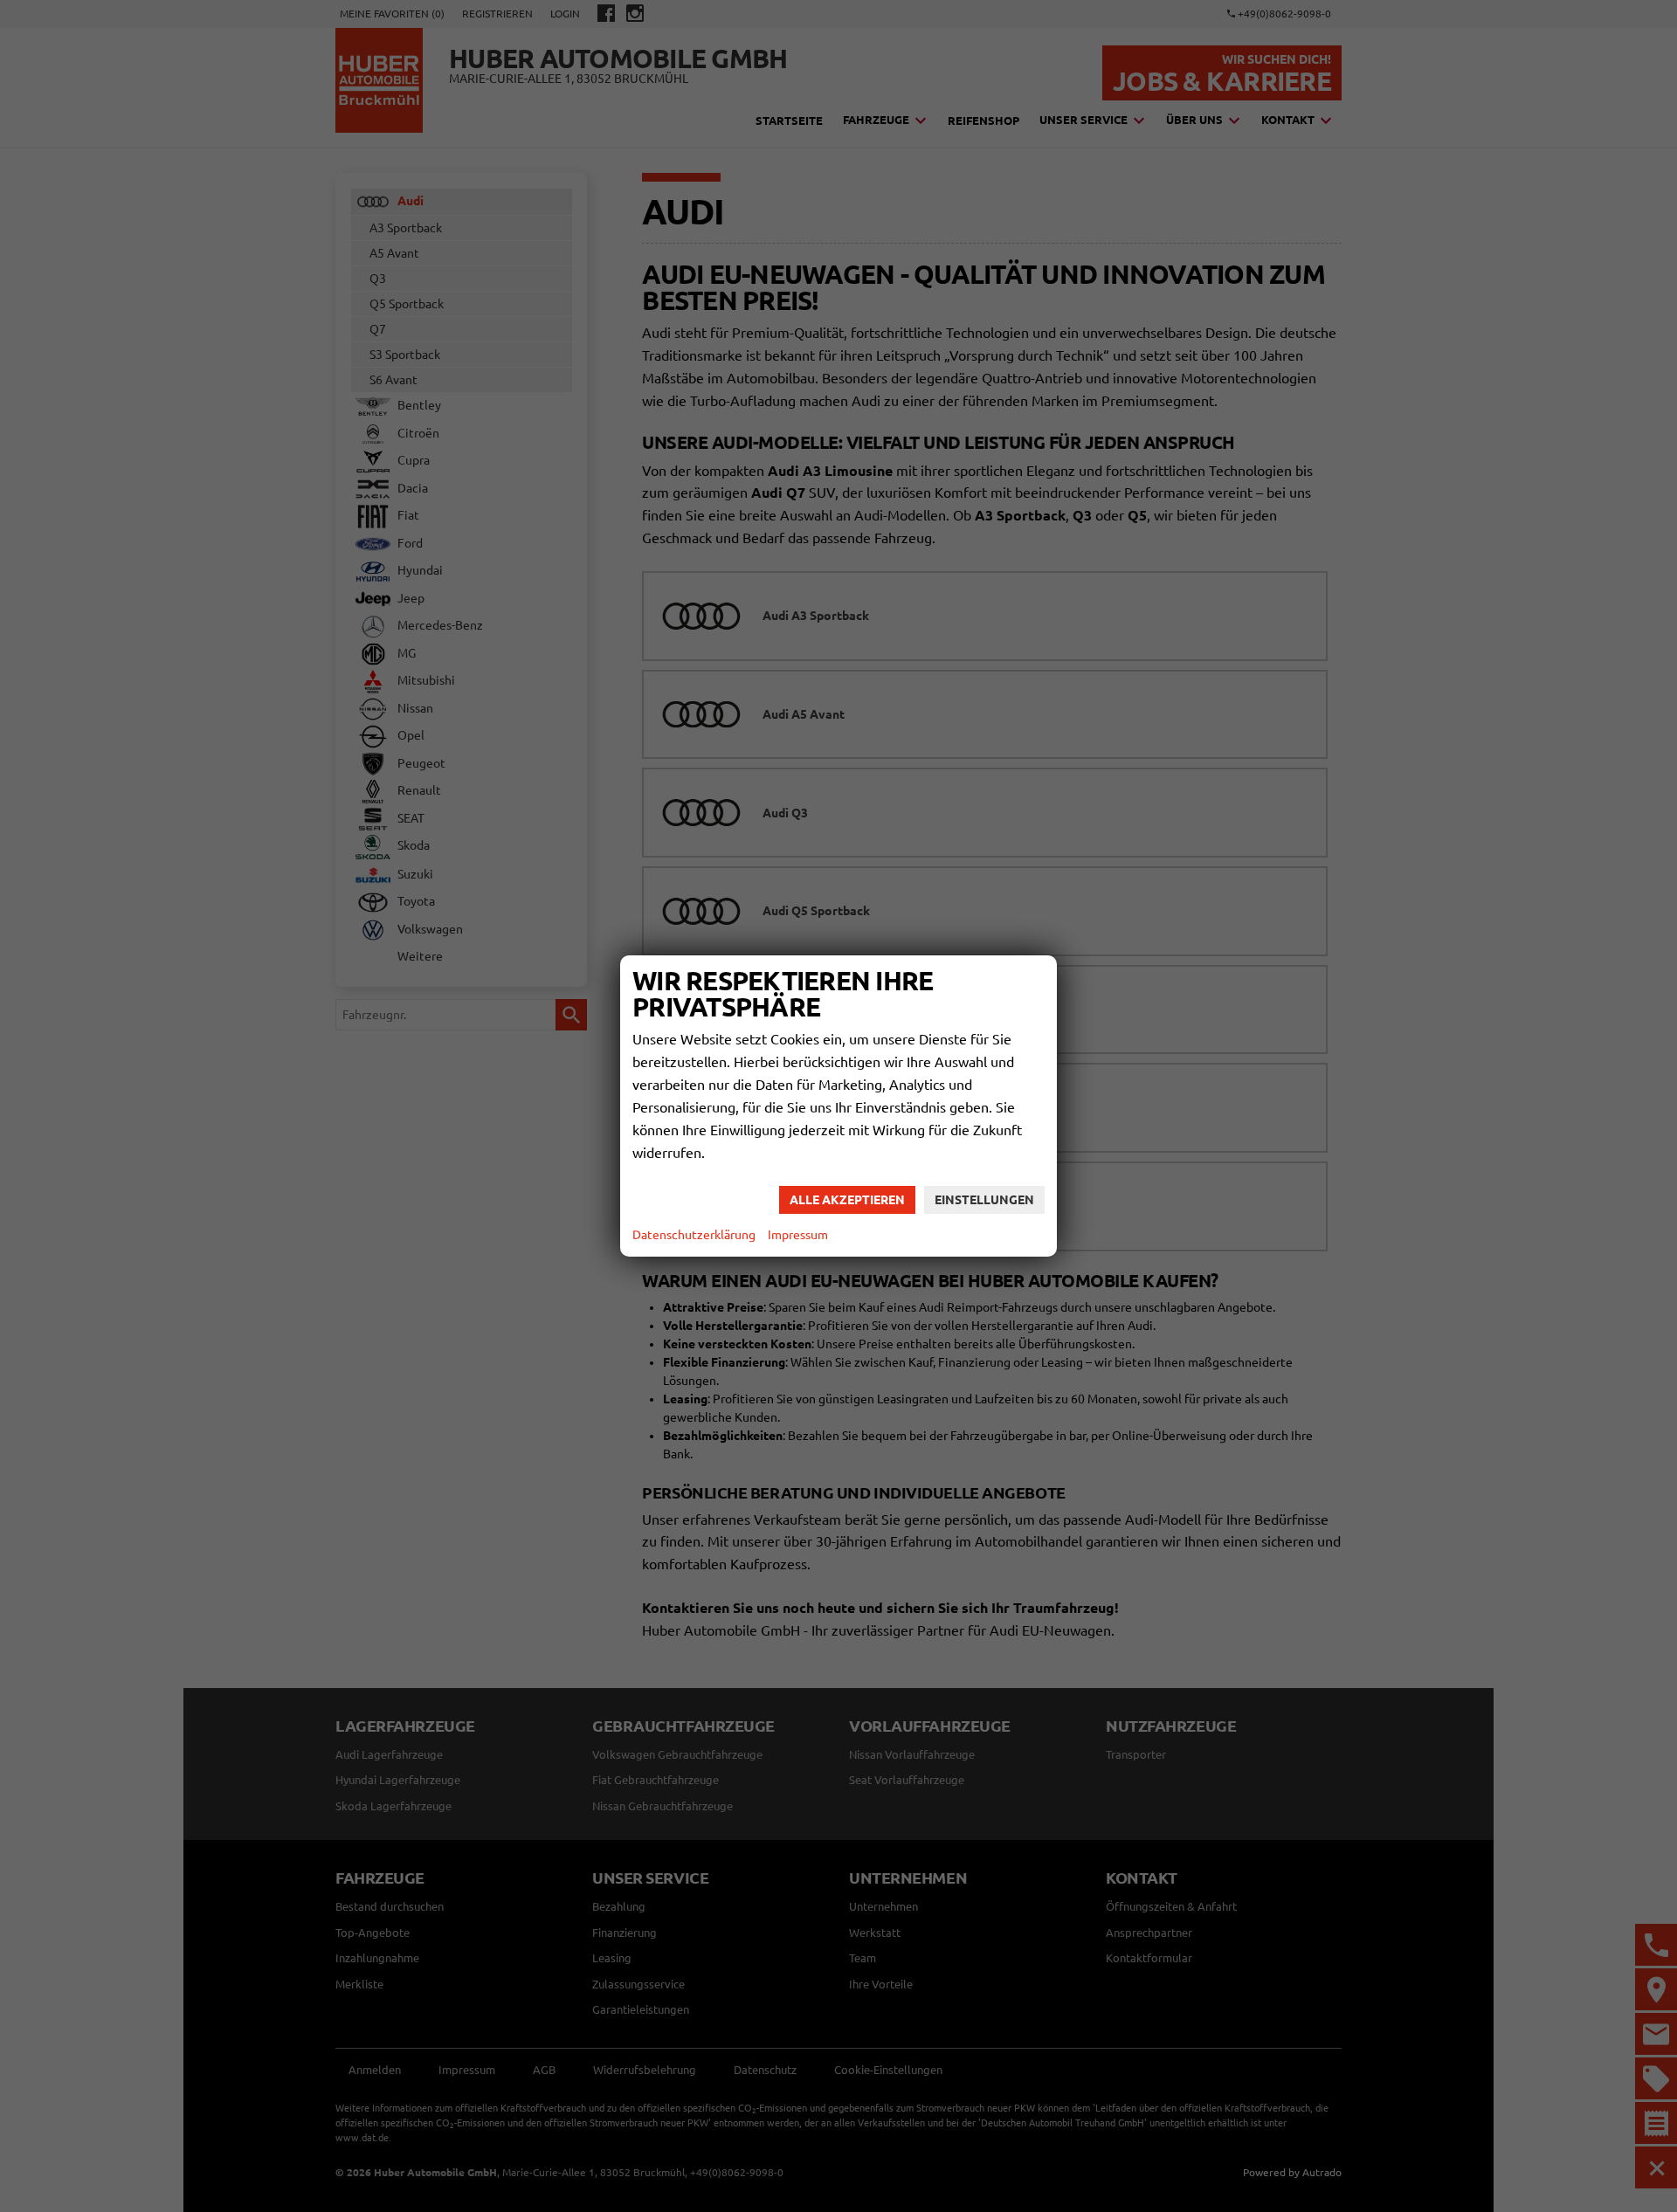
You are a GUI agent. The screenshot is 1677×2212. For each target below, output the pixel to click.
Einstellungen (984, 1200)
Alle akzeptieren (847, 1200)
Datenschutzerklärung (694, 1235)
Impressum (798, 1235)
